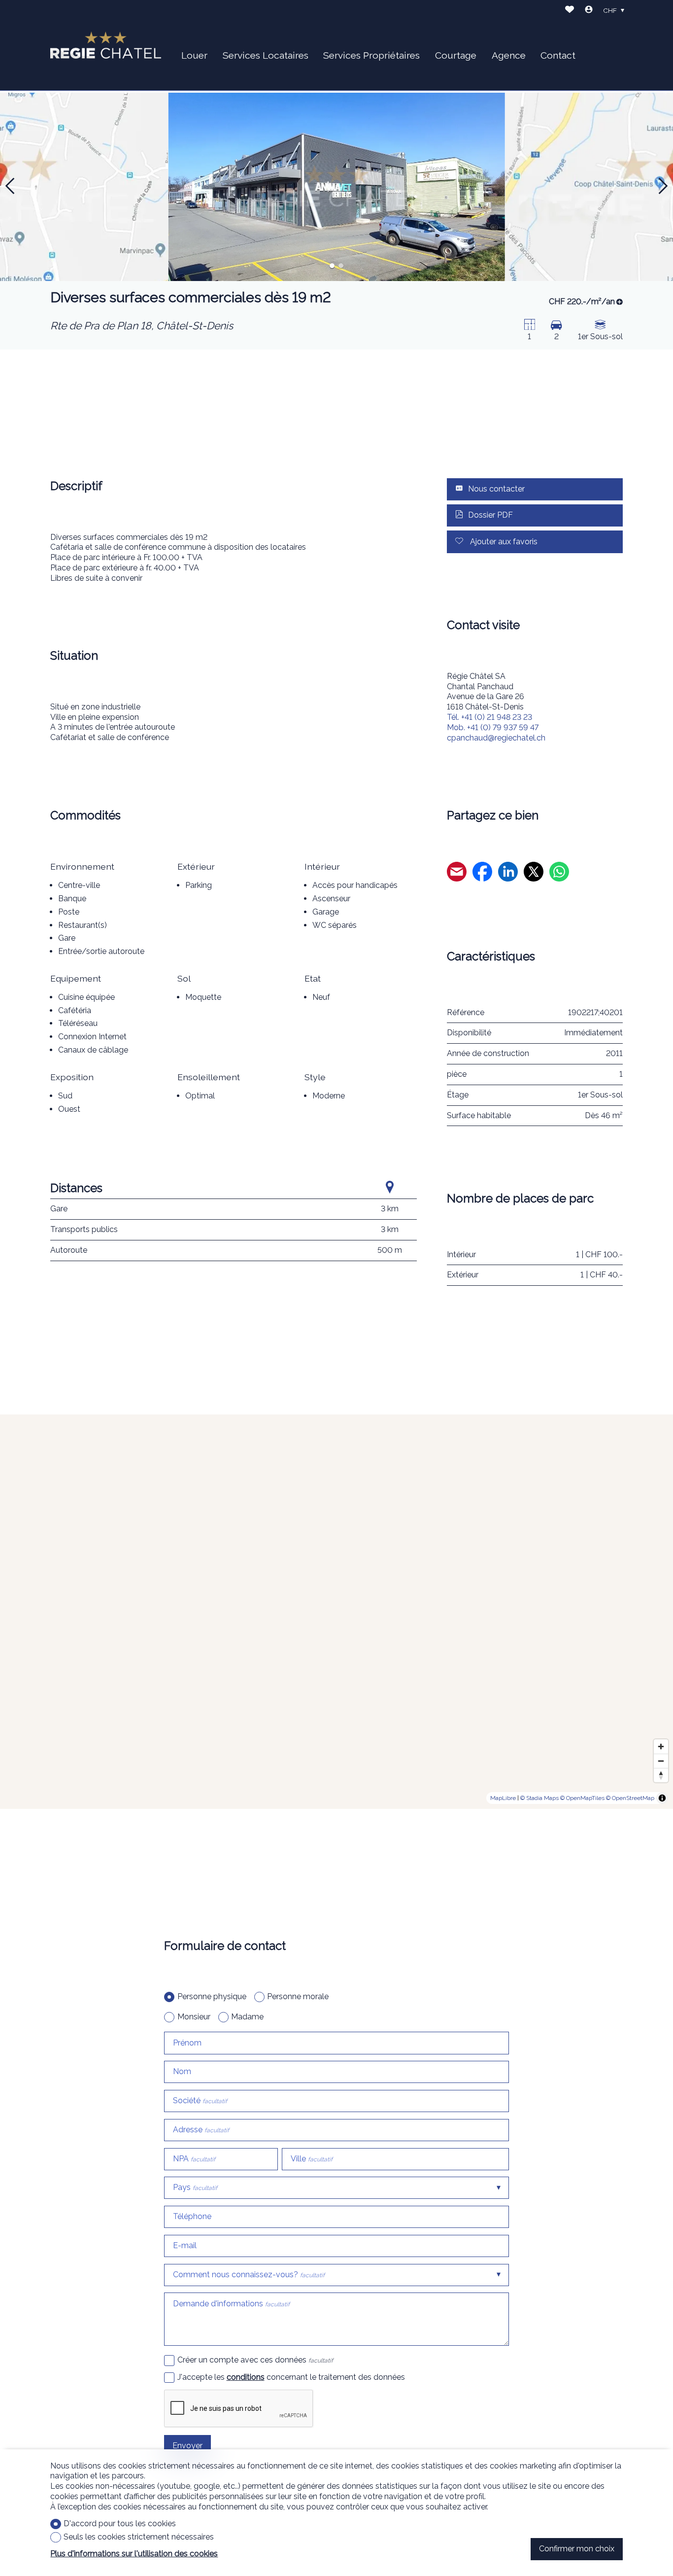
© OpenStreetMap (630, 1798)
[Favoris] (570, 11)
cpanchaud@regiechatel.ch (496, 738)
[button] (10, 186)
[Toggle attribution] (662, 1798)
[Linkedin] (508, 873)
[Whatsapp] (559, 873)
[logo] (106, 45)
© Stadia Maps (539, 1798)
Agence (509, 55)
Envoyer (187, 2446)
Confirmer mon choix (577, 2549)
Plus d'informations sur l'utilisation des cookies (134, 2554)
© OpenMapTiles (582, 1798)
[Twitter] (534, 873)
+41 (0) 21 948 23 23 (489, 717)
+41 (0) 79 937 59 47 (493, 727)
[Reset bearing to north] (661, 1775)
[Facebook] (482, 873)
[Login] (589, 11)
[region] (336, 1612)
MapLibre (503, 1798)
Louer (194, 55)
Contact (558, 55)
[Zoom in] (661, 1747)
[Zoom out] (661, 1761)
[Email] (457, 873)
